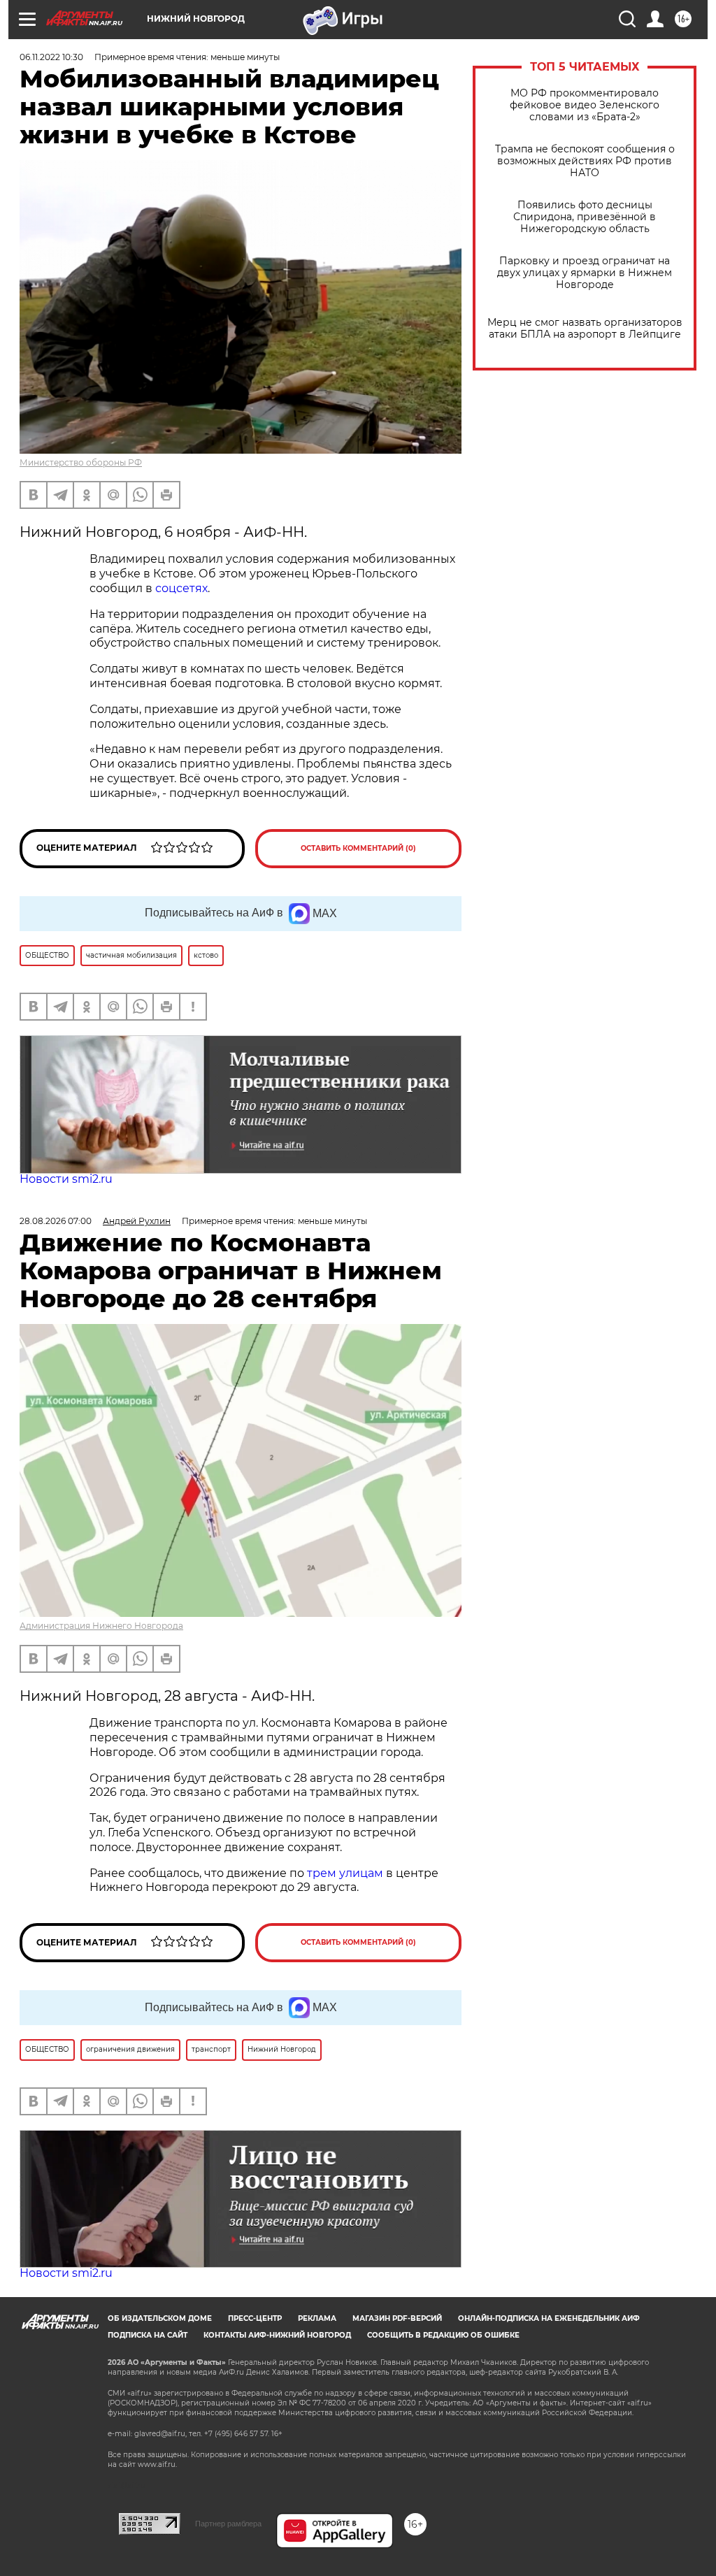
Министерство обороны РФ (81, 462)
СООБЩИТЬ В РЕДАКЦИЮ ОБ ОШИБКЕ (443, 2335)
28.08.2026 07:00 (56, 1221)
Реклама (317, 2318)
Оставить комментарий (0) (358, 848)
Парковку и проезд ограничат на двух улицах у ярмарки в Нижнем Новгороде (585, 273)
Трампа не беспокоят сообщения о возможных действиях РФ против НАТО (585, 161)
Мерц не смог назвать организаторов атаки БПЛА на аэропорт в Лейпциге (585, 329)
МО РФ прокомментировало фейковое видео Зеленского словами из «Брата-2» (585, 105)
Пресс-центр (255, 2318)
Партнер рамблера (228, 2524)
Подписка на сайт (148, 2335)
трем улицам (345, 1873)
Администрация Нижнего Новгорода (101, 1626)
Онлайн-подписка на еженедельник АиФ (549, 2318)
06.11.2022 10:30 (51, 57)
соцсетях (181, 588)
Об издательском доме (160, 2318)
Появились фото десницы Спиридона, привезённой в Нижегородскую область (585, 217)
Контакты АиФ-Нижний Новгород (277, 2335)
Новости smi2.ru (66, 1179)
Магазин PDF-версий (397, 2318)
